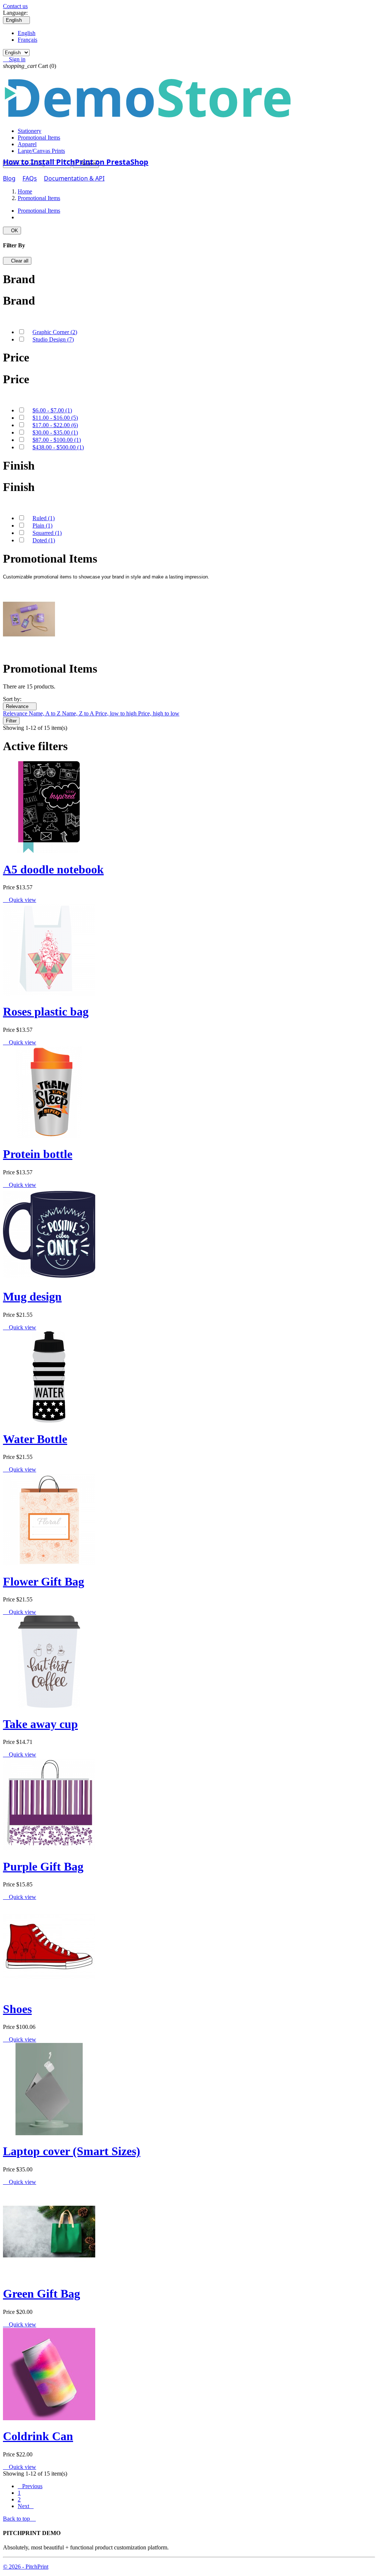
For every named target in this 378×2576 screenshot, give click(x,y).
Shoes (17, 2009)
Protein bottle (38, 1154)
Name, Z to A (79, 713)
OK (12, 231)
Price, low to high (117, 713)
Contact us (15, 6)
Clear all (17, 261)
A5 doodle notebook (53, 869)
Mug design (32, 1296)
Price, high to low (159, 713)
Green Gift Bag (42, 2294)
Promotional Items (39, 138)
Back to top (19, 2519)
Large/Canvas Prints (41, 151)
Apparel (27, 144)
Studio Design (53, 339)
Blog (9, 178)
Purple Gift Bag (43, 1866)
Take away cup (40, 1724)
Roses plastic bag (46, 1011)
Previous (30, 2486)
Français (28, 40)
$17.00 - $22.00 (55, 425)
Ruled (44, 518)
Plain (42, 525)
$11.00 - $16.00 (55, 418)
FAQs (30, 178)
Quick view (20, 900)
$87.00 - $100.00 (57, 440)
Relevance (20, 706)
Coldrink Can (38, 2436)
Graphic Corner (55, 332)
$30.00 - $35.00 (55, 432)
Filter (11, 721)
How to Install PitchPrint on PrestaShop (76, 162)
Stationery (30, 131)
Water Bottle (35, 1439)
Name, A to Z (45, 713)
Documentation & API (74, 178)
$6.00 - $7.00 (52, 410)
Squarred (47, 533)
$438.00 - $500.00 (58, 447)
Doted (44, 540)
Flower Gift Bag (44, 1581)
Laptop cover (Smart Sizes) (72, 2151)
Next (26, 2506)
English (27, 33)
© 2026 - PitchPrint (26, 2567)
